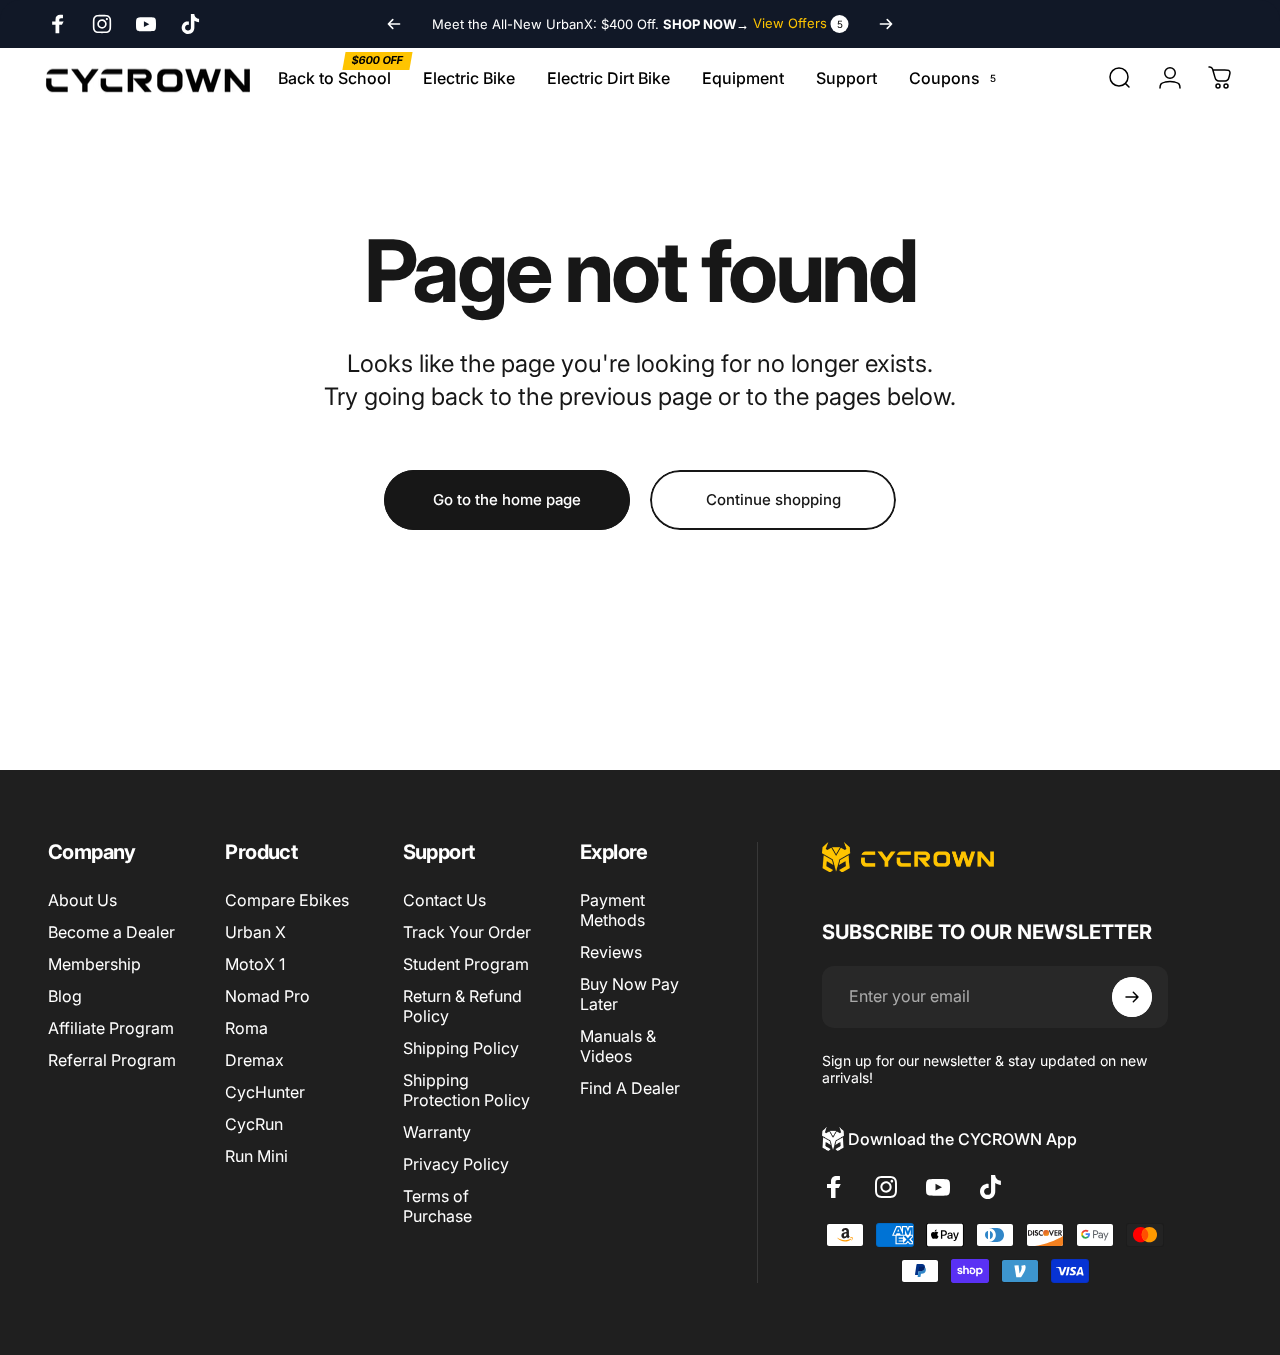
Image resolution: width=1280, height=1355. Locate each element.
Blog (65, 996)
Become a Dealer (111, 932)
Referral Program (112, 1060)
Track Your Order (467, 932)
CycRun (254, 1124)
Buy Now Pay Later (629, 994)
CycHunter (265, 1092)
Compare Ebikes (287, 900)
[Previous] (394, 24)
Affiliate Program (111, 1028)
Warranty (437, 1132)
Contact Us (444, 900)
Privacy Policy (456, 1164)
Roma (246, 1028)
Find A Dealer (630, 1088)
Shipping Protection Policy (466, 1090)
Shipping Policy (461, 1048)
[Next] (886, 24)
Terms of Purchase (437, 1206)
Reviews (611, 952)
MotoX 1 (255, 964)
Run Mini (256, 1156)
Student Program (466, 964)
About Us (82, 900)
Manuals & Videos (618, 1046)
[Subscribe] (1132, 997)
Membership (94, 964)
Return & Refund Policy (462, 1006)
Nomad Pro (267, 996)
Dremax (254, 1060)
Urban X (255, 932)
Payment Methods (612, 910)
